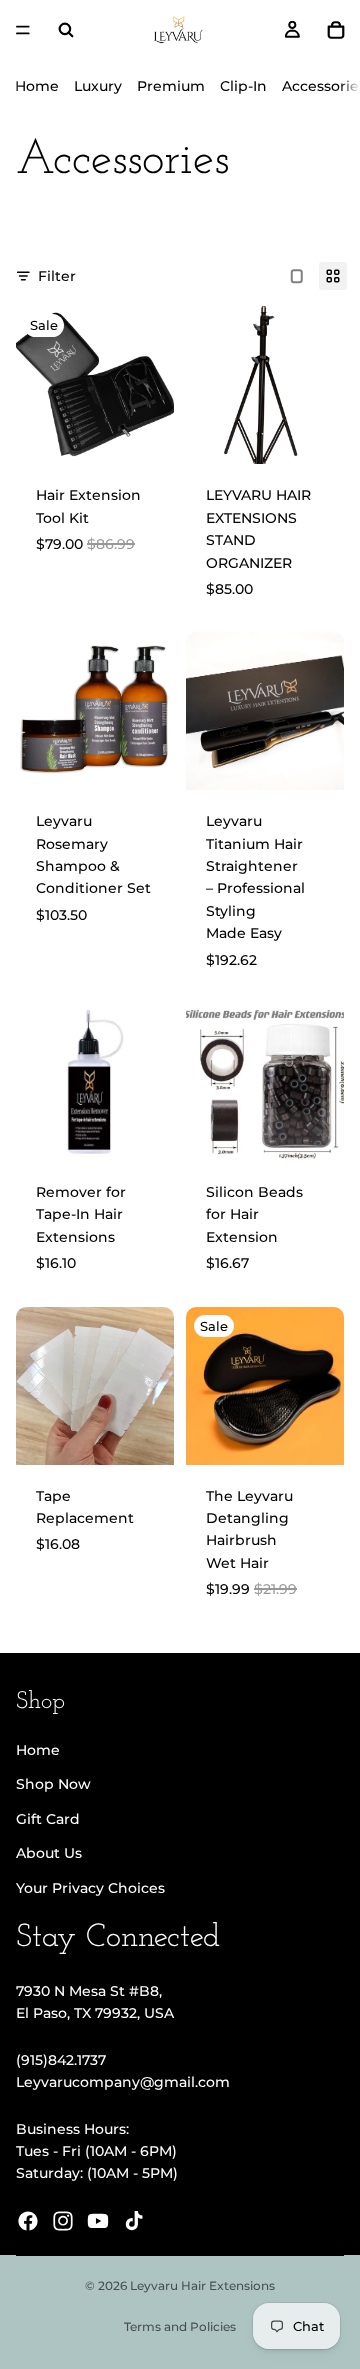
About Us (49, 1853)
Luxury (98, 86)
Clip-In (243, 86)
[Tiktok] (134, 2221)
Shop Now (53, 1784)
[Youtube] (98, 2221)
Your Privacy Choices (90, 1888)
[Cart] (336, 30)
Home (37, 86)
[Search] (66, 30)
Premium (171, 86)
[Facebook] (28, 2221)
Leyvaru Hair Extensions (202, 2285)
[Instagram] (63, 2221)
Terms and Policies (180, 2326)
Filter (57, 276)
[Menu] (23, 30)
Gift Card (48, 1819)
